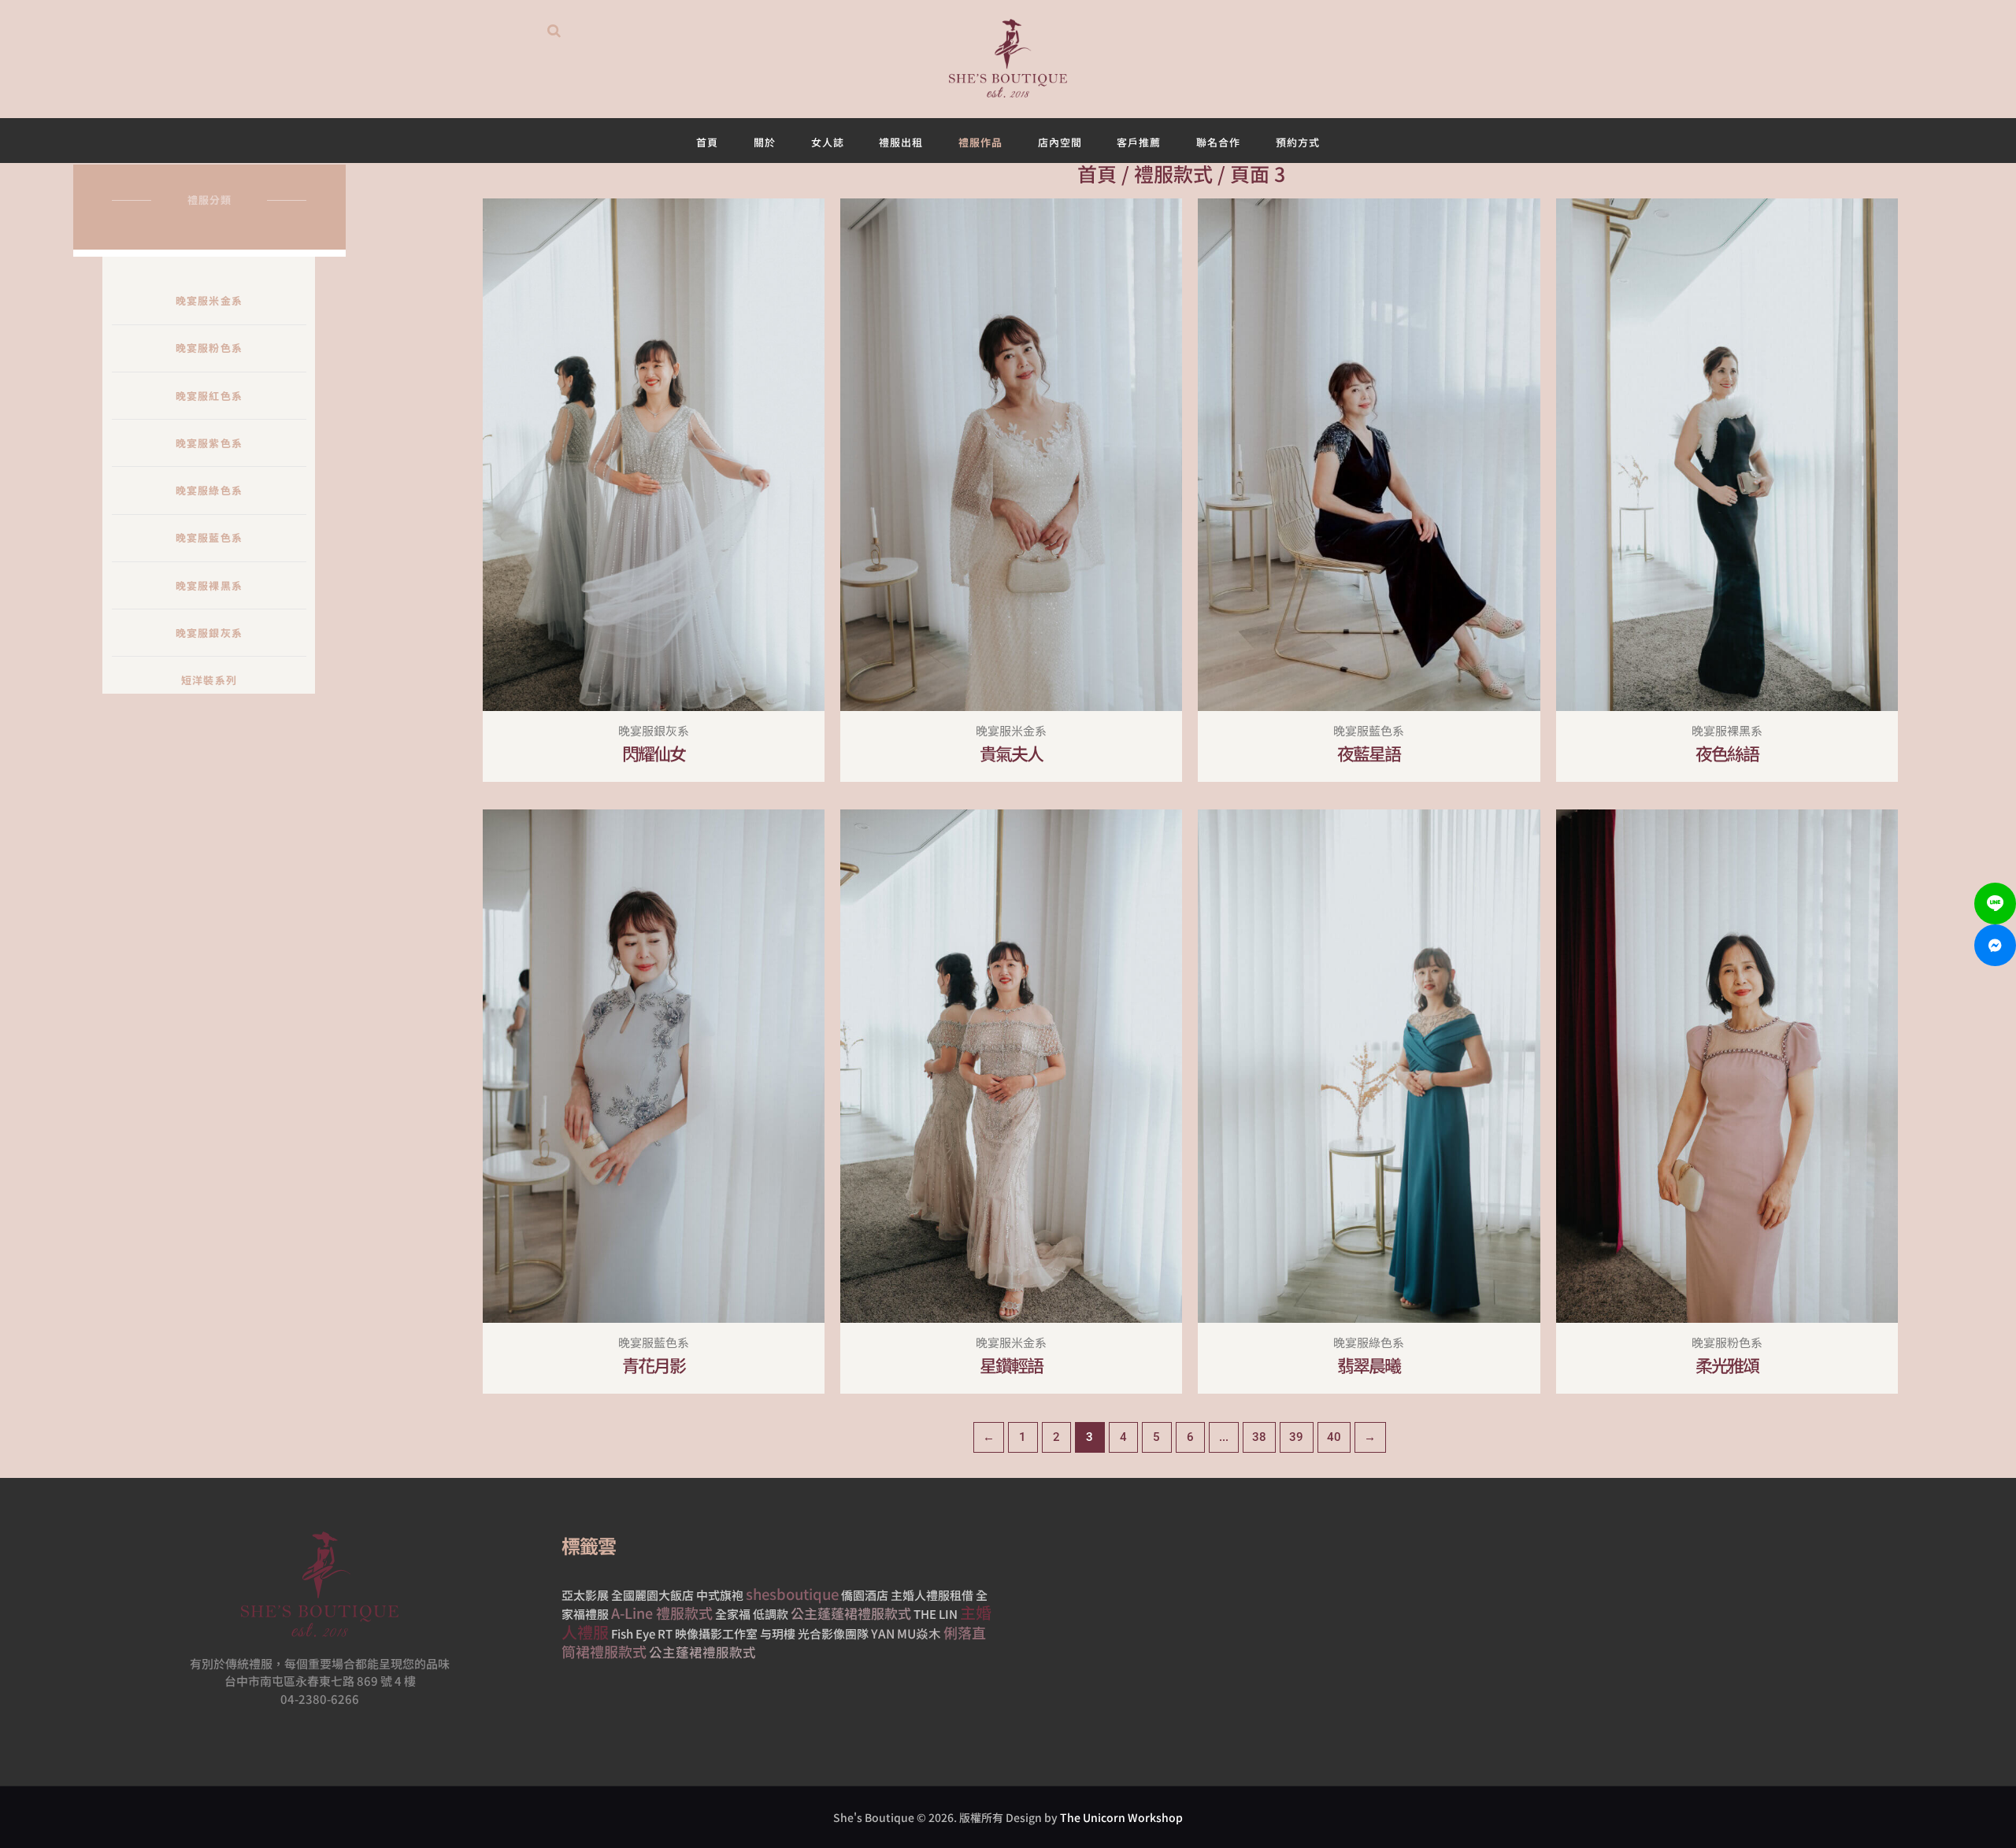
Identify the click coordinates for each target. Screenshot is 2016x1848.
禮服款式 (1173, 173)
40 (1334, 1437)
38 (1259, 1437)
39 (1296, 1437)
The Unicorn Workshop (1121, 1817)
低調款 (771, 1614)
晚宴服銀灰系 (209, 633)
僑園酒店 (865, 1595)
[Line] (1995, 904)
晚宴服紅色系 (209, 396)
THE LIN (936, 1614)
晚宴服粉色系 (209, 348)
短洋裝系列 (209, 680)
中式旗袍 (720, 1595)
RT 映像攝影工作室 (708, 1633)
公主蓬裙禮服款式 (702, 1652)
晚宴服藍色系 (209, 537)
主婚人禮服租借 (932, 1595)
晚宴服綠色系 (209, 490)
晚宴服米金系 (209, 300)
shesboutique (792, 1594)
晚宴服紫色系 (209, 443)
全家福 (733, 1614)
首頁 (1097, 173)
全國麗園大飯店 (652, 1595)
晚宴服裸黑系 (209, 585)
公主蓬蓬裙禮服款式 (851, 1613)
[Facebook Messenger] (1995, 945)
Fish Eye (633, 1633)
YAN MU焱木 (906, 1633)
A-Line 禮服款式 (662, 1613)
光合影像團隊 (833, 1633)
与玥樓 (778, 1633)
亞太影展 (585, 1595)
